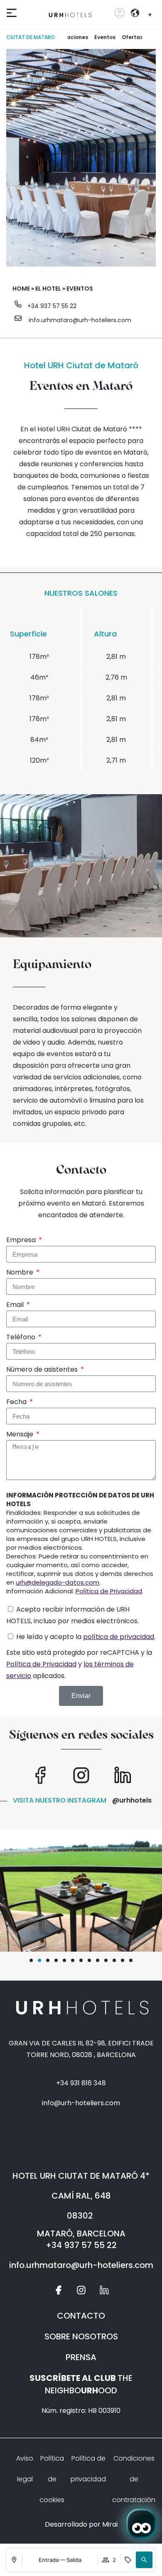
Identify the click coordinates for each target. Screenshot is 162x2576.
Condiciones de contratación (134, 2479)
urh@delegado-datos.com (58, 1582)
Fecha (17, 1402)
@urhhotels (132, 1800)
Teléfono (22, 1337)
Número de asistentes (43, 1369)
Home (21, 289)
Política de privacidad (88, 2469)
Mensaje (21, 1434)
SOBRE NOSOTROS (81, 2336)
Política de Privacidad (109, 1591)
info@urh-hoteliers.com (81, 2103)
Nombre (21, 1272)
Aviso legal (25, 2469)
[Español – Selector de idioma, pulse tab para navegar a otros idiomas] (147, 15)
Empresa (22, 1240)
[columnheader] (116, 627)
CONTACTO (81, 2316)
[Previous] (64, 37)
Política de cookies (52, 2479)
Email (16, 1305)
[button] (144, 2560)
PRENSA (81, 2357)
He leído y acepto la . (86, 1637)
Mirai (110, 2524)
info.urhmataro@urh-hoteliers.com (80, 320)
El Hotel (48, 289)
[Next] (145, 37)
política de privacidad (119, 1637)
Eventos (105, 37)
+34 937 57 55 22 (52, 306)
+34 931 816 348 (81, 2083)
